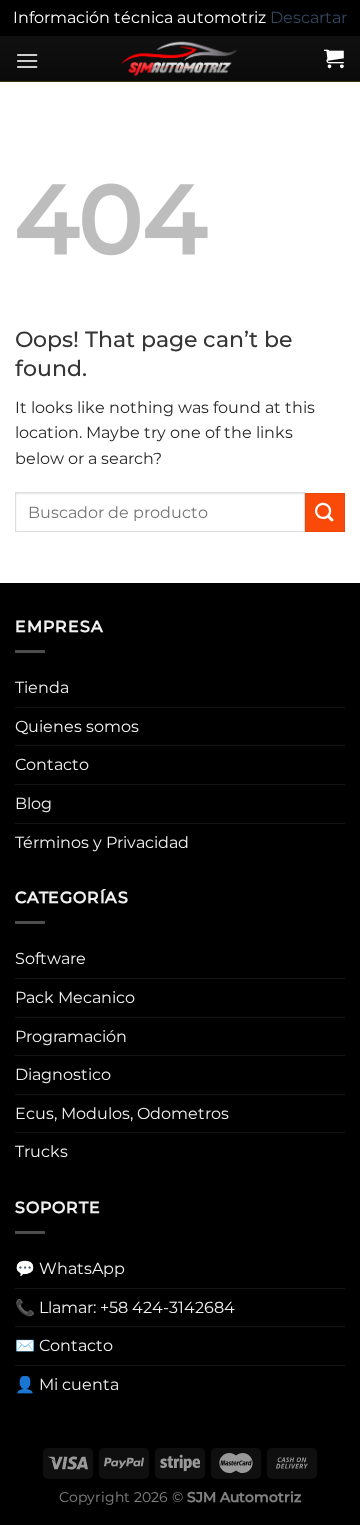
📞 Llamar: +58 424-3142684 (125, 1307)
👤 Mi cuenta (67, 1384)
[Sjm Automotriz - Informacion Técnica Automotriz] (180, 59)
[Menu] (27, 60)
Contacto (52, 764)
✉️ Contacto (64, 1345)
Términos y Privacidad (102, 842)
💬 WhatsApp (70, 1268)
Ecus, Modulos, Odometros (122, 1113)
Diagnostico (63, 1074)
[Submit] (325, 512)
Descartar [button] (308, 17)
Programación (71, 1036)
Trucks (41, 1151)
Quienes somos (77, 726)
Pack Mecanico (75, 997)
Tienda (42, 687)
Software (50, 958)
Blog (33, 803)
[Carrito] (334, 58)
